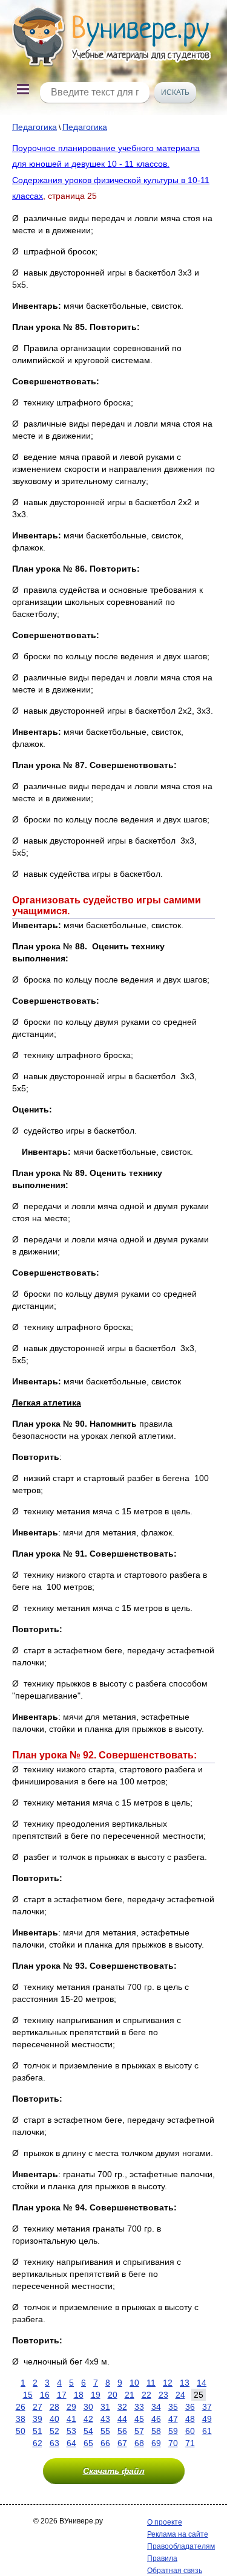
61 (207, 2431)
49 (207, 2419)
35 (173, 2407)
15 (28, 2395)
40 (54, 2419)
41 (71, 2419)
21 (130, 2395)
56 (122, 2431)
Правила (162, 2558)
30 (88, 2407)
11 (151, 2383)
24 (180, 2395)
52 (54, 2431)
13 (185, 2383)
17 (62, 2395)
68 (139, 2443)
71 (190, 2443)
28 (54, 2407)
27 (38, 2407)
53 (71, 2431)
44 (122, 2419)
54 (88, 2431)
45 (139, 2419)
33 (139, 2407)
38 (21, 2419)
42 (88, 2419)
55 (105, 2431)
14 (202, 2383)
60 (190, 2431)
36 (190, 2407)
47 (173, 2419)
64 (71, 2443)
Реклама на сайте (178, 2534)
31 (105, 2407)
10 (134, 2383)
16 (45, 2395)
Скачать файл (114, 2471)
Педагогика (35, 127)
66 (105, 2443)
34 (156, 2407)
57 (139, 2431)
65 (88, 2443)
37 (207, 2407)
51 (38, 2431)
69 (156, 2443)
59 (173, 2431)
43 (105, 2419)
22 (146, 2395)
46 (156, 2419)
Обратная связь (175, 2571)
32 (122, 2407)
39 (38, 2419)
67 (122, 2443)
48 (190, 2419)
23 (163, 2395)
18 (79, 2395)
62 (38, 2443)
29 (71, 2407)
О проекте (165, 2522)
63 (54, 2443)
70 (173, 2443)
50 (21, 2431)
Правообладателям (181, 2546)
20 (113, 2395)
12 (168, 2383)
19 (96, 2395)
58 (156, 2431)
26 (21, 2407)
